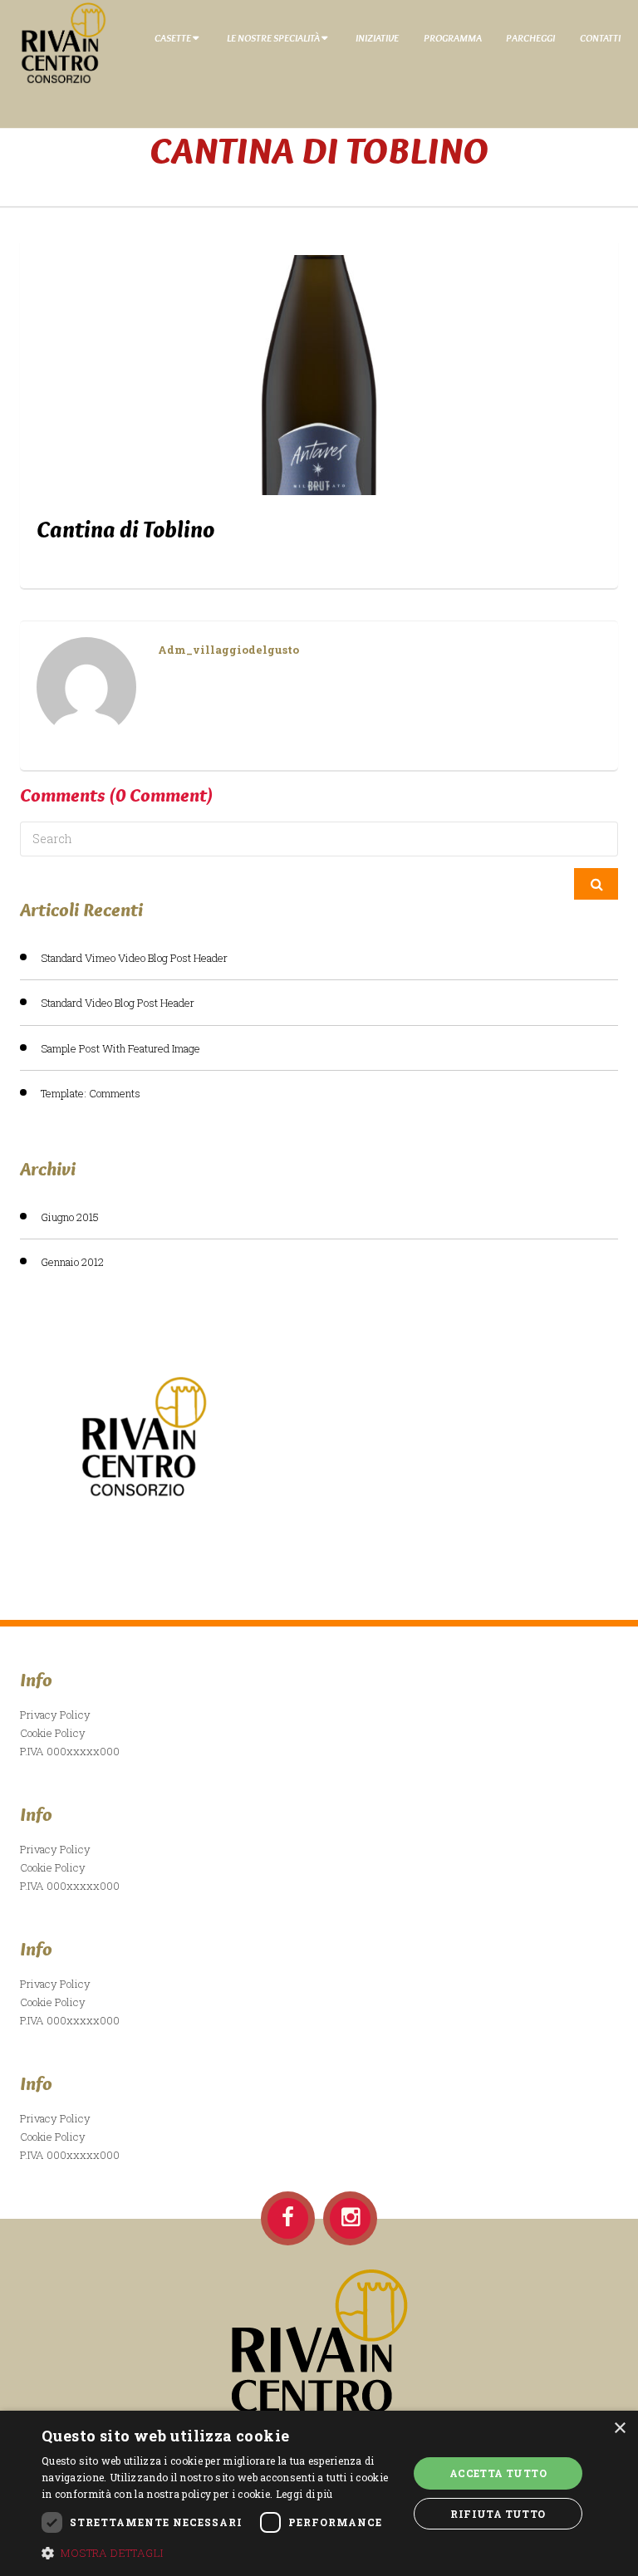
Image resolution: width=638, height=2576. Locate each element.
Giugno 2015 (70, 1217)
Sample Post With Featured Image (120, 1048)
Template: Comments (91, 1093)
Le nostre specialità (273, 37)
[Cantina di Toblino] (319, 375)
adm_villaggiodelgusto (228, 650)
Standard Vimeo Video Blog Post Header (134, 958)
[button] (219, 2553)
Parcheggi (530, 37)
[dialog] (319, 2493)
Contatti (600, 37)
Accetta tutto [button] (498, 2473)
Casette (173, 37)
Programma (453, 37)
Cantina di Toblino (125, 529)
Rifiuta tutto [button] (498, 2514)
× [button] (619, 2429)
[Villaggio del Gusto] (57, 42)
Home (319, 180)
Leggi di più (304, 2494)
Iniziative (377, 37)
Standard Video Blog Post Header (118, 1003)
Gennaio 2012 (72, 1262)
